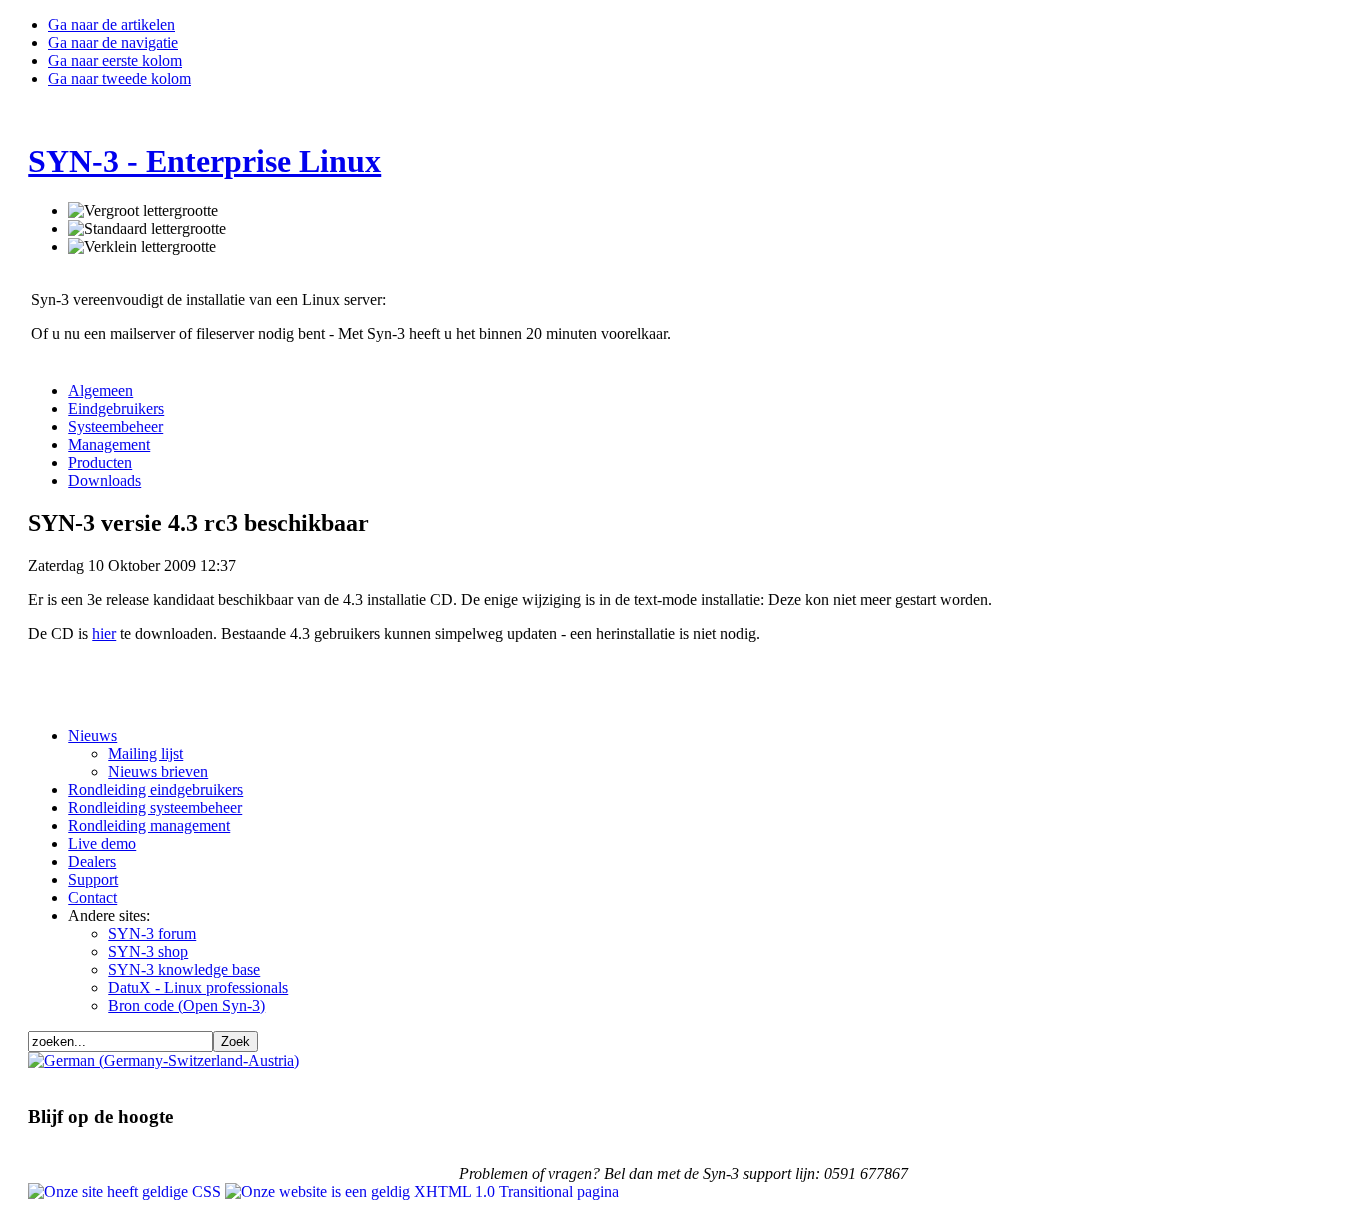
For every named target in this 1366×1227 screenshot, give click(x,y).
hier (104, 633)
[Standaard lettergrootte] (147, 229)
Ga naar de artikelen (111, 24)
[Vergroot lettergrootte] (143, 211)
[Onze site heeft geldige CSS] (126, 1191)
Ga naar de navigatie (113, 42)
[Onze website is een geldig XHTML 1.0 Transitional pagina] (422, 1191)
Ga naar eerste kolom (115, 60)
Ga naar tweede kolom (119, 78)
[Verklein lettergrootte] (142, 247)
